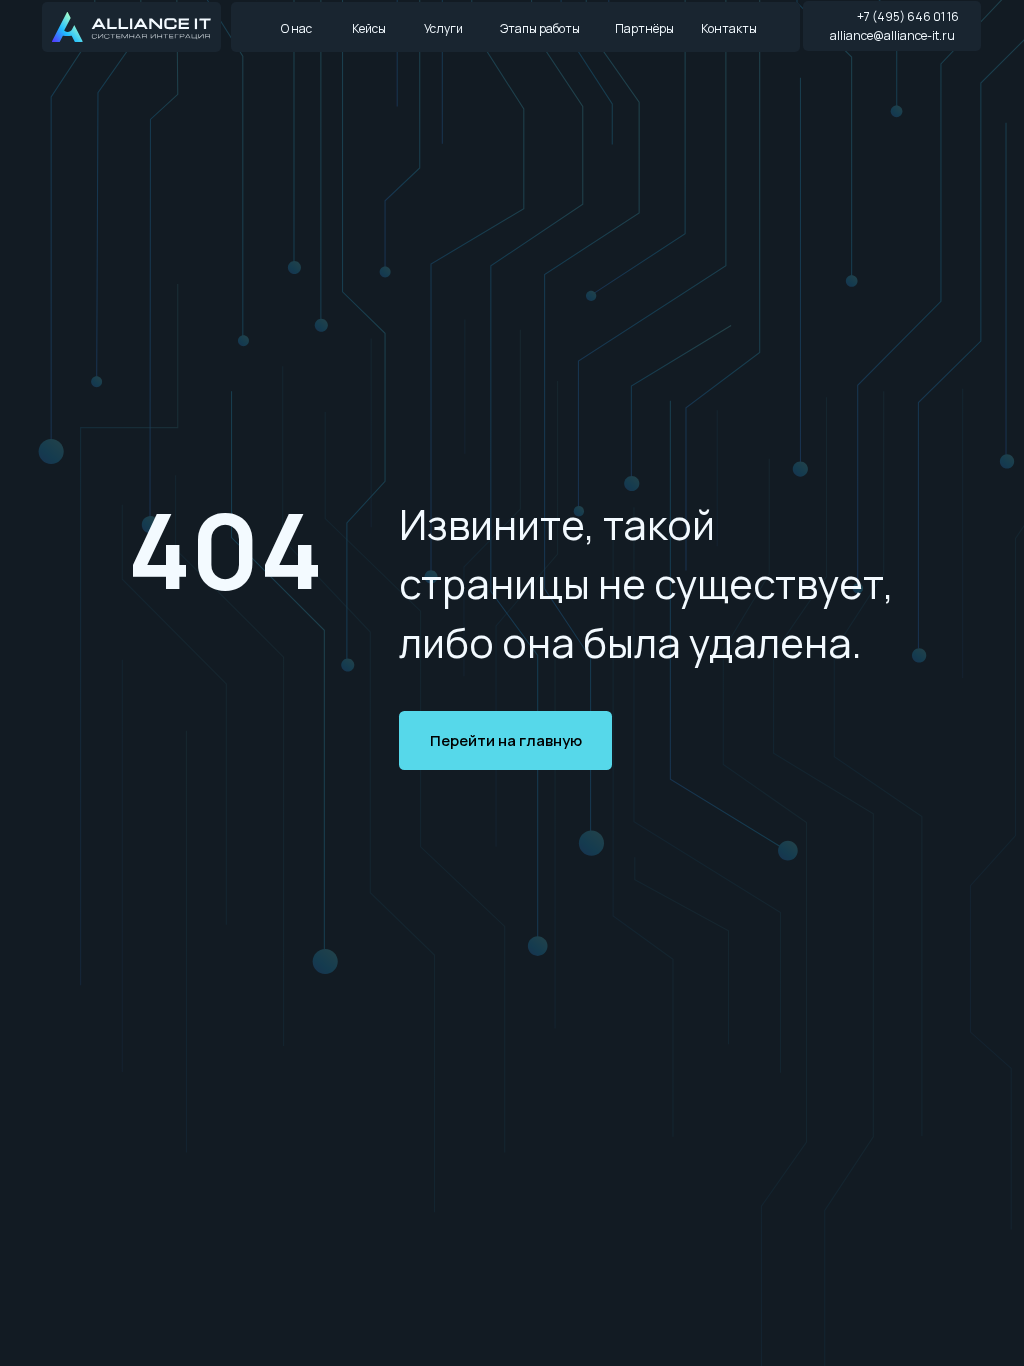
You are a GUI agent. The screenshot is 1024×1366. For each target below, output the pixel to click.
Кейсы (369, 28)
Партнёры (644, 28)
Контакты (729, 28)
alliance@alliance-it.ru (892, 35)
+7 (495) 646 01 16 (908, 16)
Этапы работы (540, 28)
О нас (296, 28)
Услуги (443, 28)
